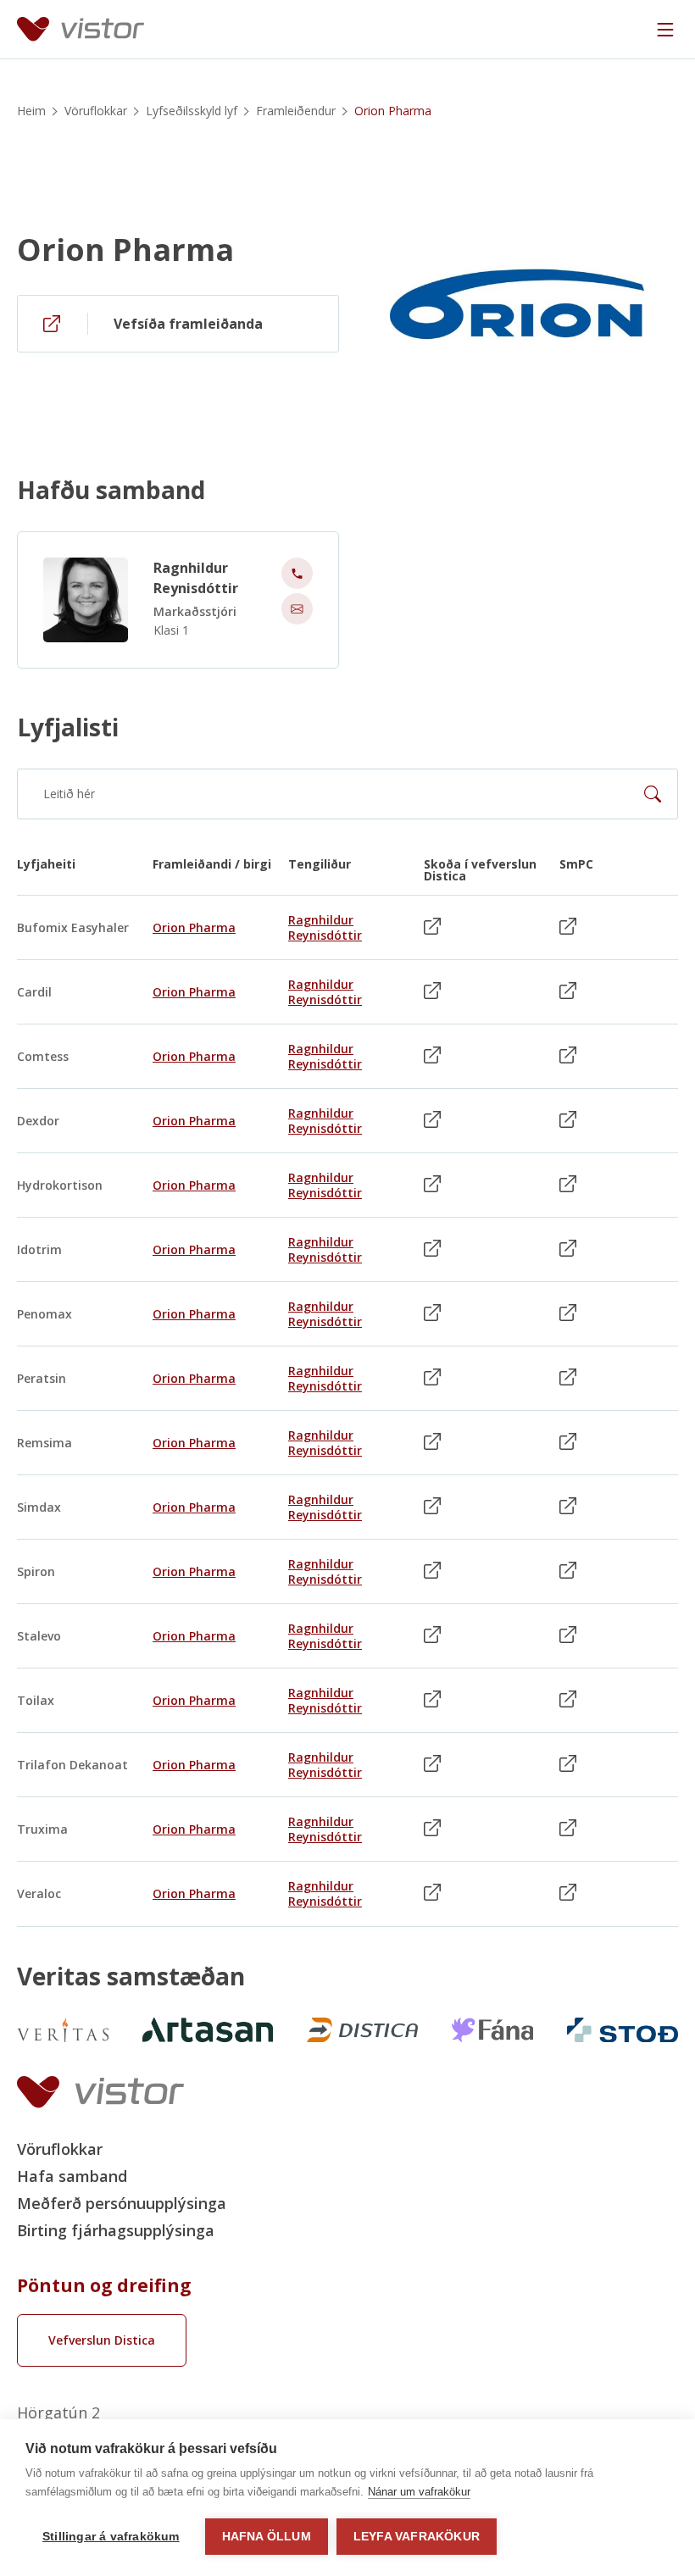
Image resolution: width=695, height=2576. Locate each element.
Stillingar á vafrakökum (111, 2537)
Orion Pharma (125, 250)
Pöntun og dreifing (104, 2285)
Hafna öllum (267, 2537)
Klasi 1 (171, 630)
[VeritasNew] (63, 2030)
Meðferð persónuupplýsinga (122, 2203)
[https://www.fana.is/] (493, 2030)
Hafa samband (72, 2176)
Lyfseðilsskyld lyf (192, 111)
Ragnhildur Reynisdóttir (196, 578)
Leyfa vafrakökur (417, 2537)
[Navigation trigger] (665, 30)
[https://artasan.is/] (208, 2030)
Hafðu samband (111, 490)
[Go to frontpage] (81, 29)
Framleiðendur (296, 111)
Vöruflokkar (96, 111)
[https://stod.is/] (623, 2030)
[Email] (297, 609)
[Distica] (362, 2030)
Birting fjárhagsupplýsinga (116, 2230)
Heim (31, 111)
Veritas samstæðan (131, 1976)
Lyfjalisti (68, 727)
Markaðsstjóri (195, 611)
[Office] (297, 573)
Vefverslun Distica (102, 2340)
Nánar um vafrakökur (419, 2492)
